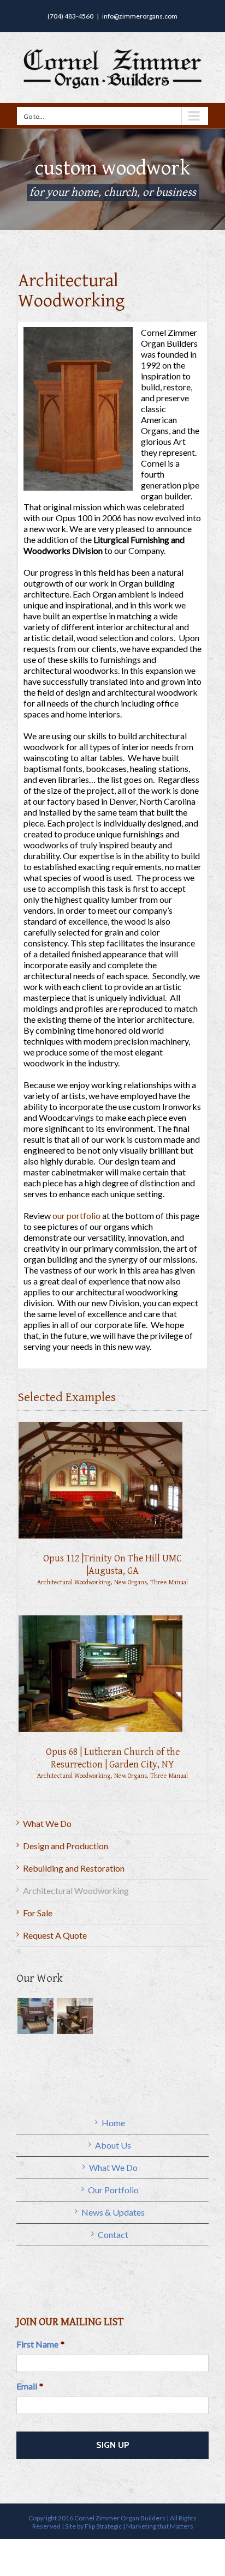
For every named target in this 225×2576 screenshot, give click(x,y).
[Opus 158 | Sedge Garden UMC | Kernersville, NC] (75, 2016)
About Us (113, 2145)
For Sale (38, 1913)
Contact (113, 2234)
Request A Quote (55, 1935)
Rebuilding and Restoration (74, 1868)
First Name (40, 2344)
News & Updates (113, 2212)
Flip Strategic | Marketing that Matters (139, 2526)
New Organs (131, 1582)
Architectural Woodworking (74, 1582)
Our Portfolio (113, 2190)
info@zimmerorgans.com (140, 16)
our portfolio (76, 1215)
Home (113, 2123)
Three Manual (169, 1582)
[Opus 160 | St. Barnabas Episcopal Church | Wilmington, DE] (35, 2016)
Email (30, 2386)
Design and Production (66, 1846)
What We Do (47, 1823)
